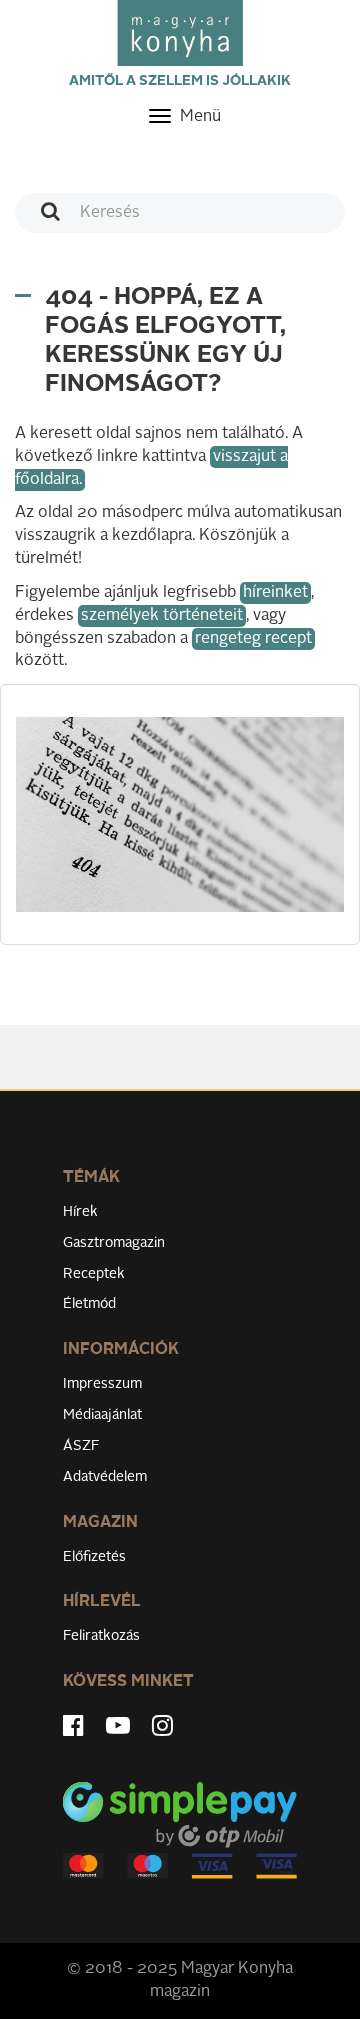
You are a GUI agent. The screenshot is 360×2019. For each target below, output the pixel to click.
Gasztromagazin (114, 1243)
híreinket (275, 593)
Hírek (80, 1212)
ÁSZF (81, 1446)
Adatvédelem (105, 1477)
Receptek (94, 1274)
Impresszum (102, 1384)
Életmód (89, 1304)
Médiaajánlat (102, 1415)
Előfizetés (94, 1557)
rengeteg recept (253, 639)
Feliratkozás (101, 1636)
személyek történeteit (162, 616)
